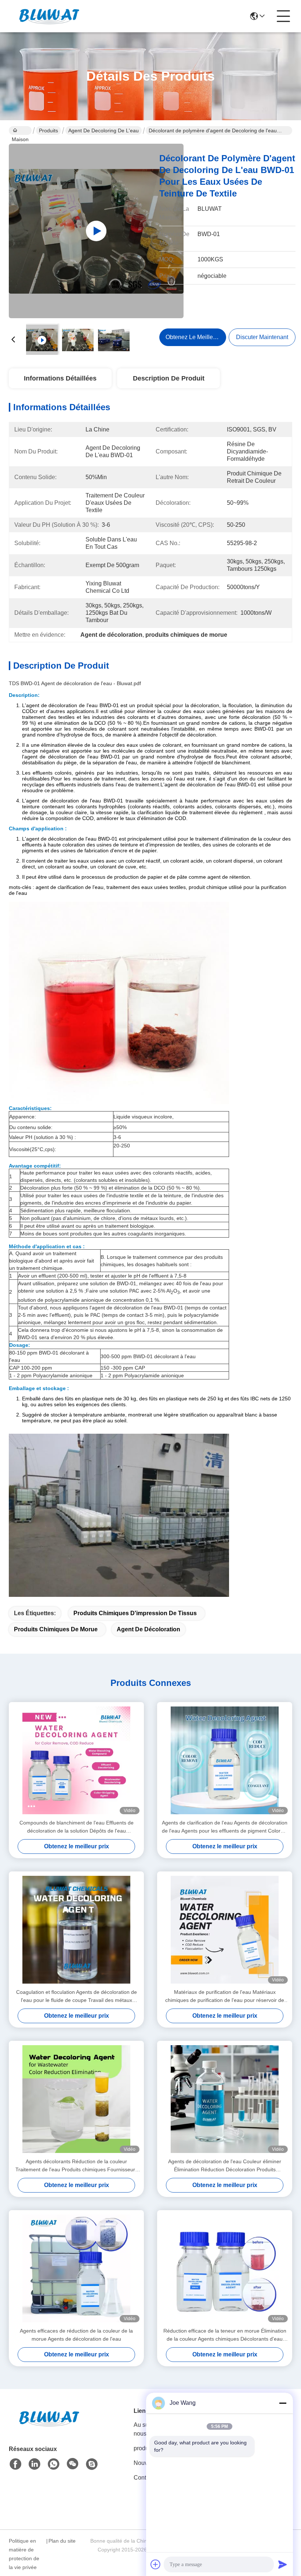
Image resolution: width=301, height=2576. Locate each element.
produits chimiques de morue (56, 1629)
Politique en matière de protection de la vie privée (24, 2554)
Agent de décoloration (148, 1629)
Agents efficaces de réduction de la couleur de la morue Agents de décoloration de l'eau (76, 2335)
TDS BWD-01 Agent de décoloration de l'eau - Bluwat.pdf (75, 683)
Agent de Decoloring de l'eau (104, 131)
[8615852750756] (54, 2464)
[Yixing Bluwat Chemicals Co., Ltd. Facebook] (15, 2464)
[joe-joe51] (92, 2464)
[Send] (283, 2564)
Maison (20, 131)
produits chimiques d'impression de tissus (135, 1613)
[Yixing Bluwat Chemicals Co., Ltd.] (49, 16)
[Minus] (283, 2403)
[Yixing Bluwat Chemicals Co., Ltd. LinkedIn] (35, 2464)
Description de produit (169, 378)
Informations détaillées (60, 378)
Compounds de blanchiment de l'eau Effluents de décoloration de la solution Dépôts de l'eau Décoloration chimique (77, 1827)
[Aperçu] (49, 2427)
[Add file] (156, 2564)
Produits (48, 131)
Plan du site (62, 2541)
